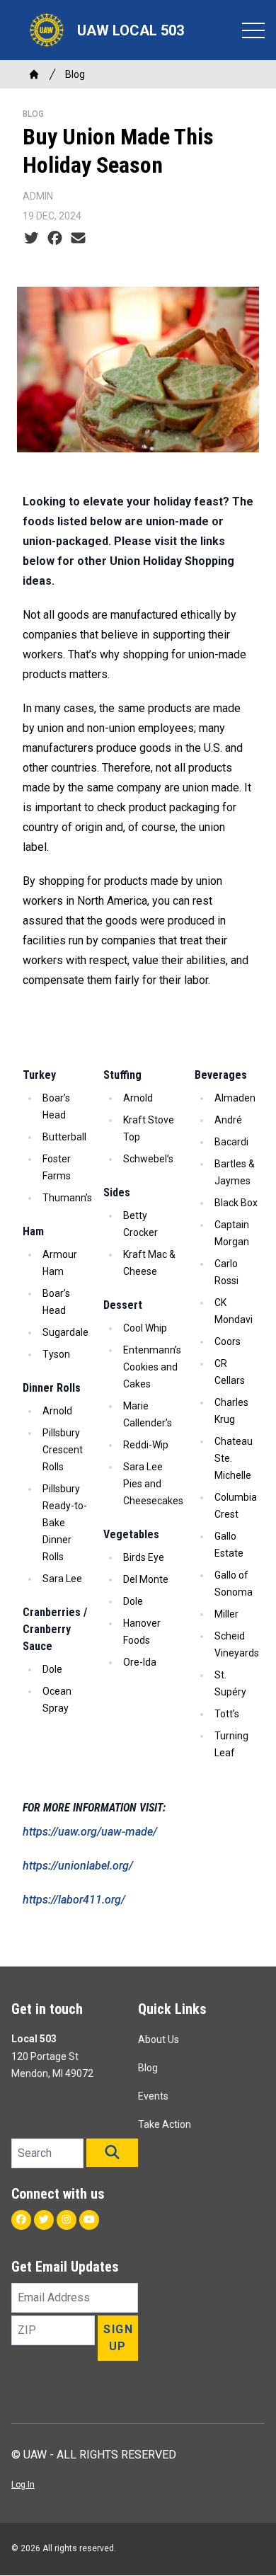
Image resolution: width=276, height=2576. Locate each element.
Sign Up (118, 2338)
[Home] (34, 74)
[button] (112, 2153)
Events (153, 2096)
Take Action (165, 2124)
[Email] (78, 239)
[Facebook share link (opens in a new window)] (55, 239)
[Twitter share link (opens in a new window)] (31, 239)
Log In (23, 2485)
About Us (159, 2039)
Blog (75, 74)
